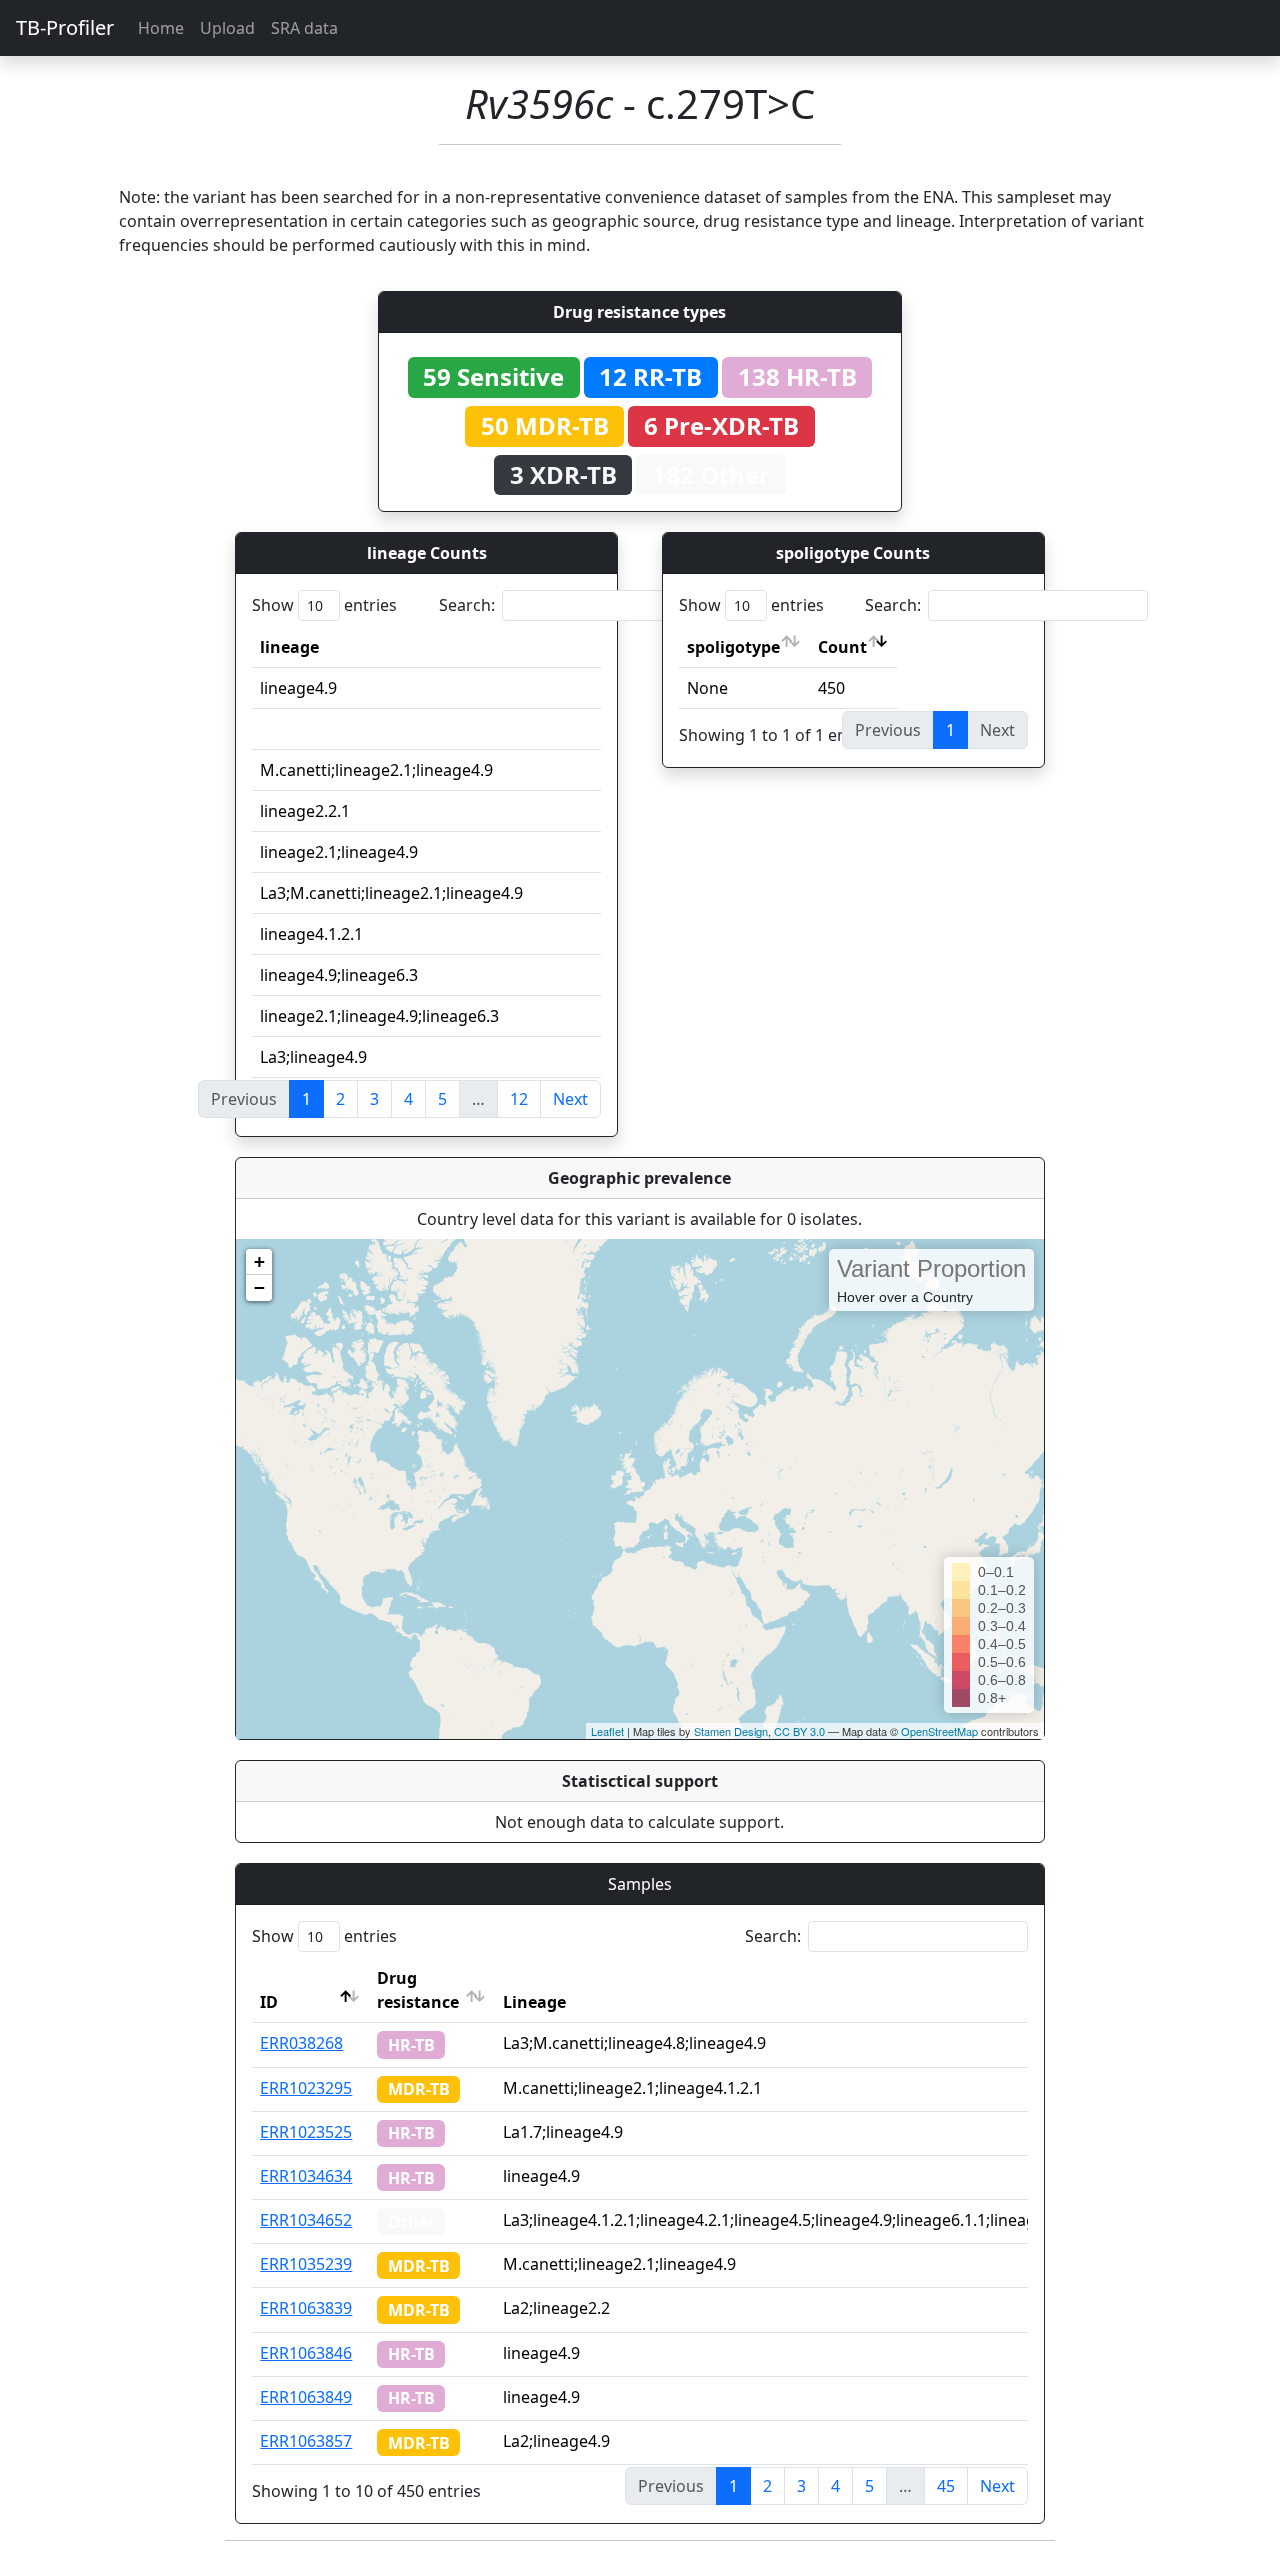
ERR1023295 (306, 2088)
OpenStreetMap (939, 1731)
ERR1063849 (306, 2397)
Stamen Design (731, 1731)
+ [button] (259, 1261)
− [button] (259, 1287)
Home (161, 28)
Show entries (324, 605)
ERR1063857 (306, 2441)
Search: (467, 605)
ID (269, 2002)
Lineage (534, 2002)
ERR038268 (301, 2043)
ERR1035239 (306, 2264)
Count (842, 647)
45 (946, 2486)
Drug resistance (418, 1990)
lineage (289, 647)
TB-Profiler (65, 27)
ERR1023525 (306, 2132)
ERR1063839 (306, 2308)
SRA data (304, 28)
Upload (227, 28)
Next (570, 1099)
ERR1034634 (306, 2176)
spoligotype (733, 647)
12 (519, 1099)
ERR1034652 (306, 2220)
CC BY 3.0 (799, 1731)
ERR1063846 (306, 2353)
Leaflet (607, 1731)
